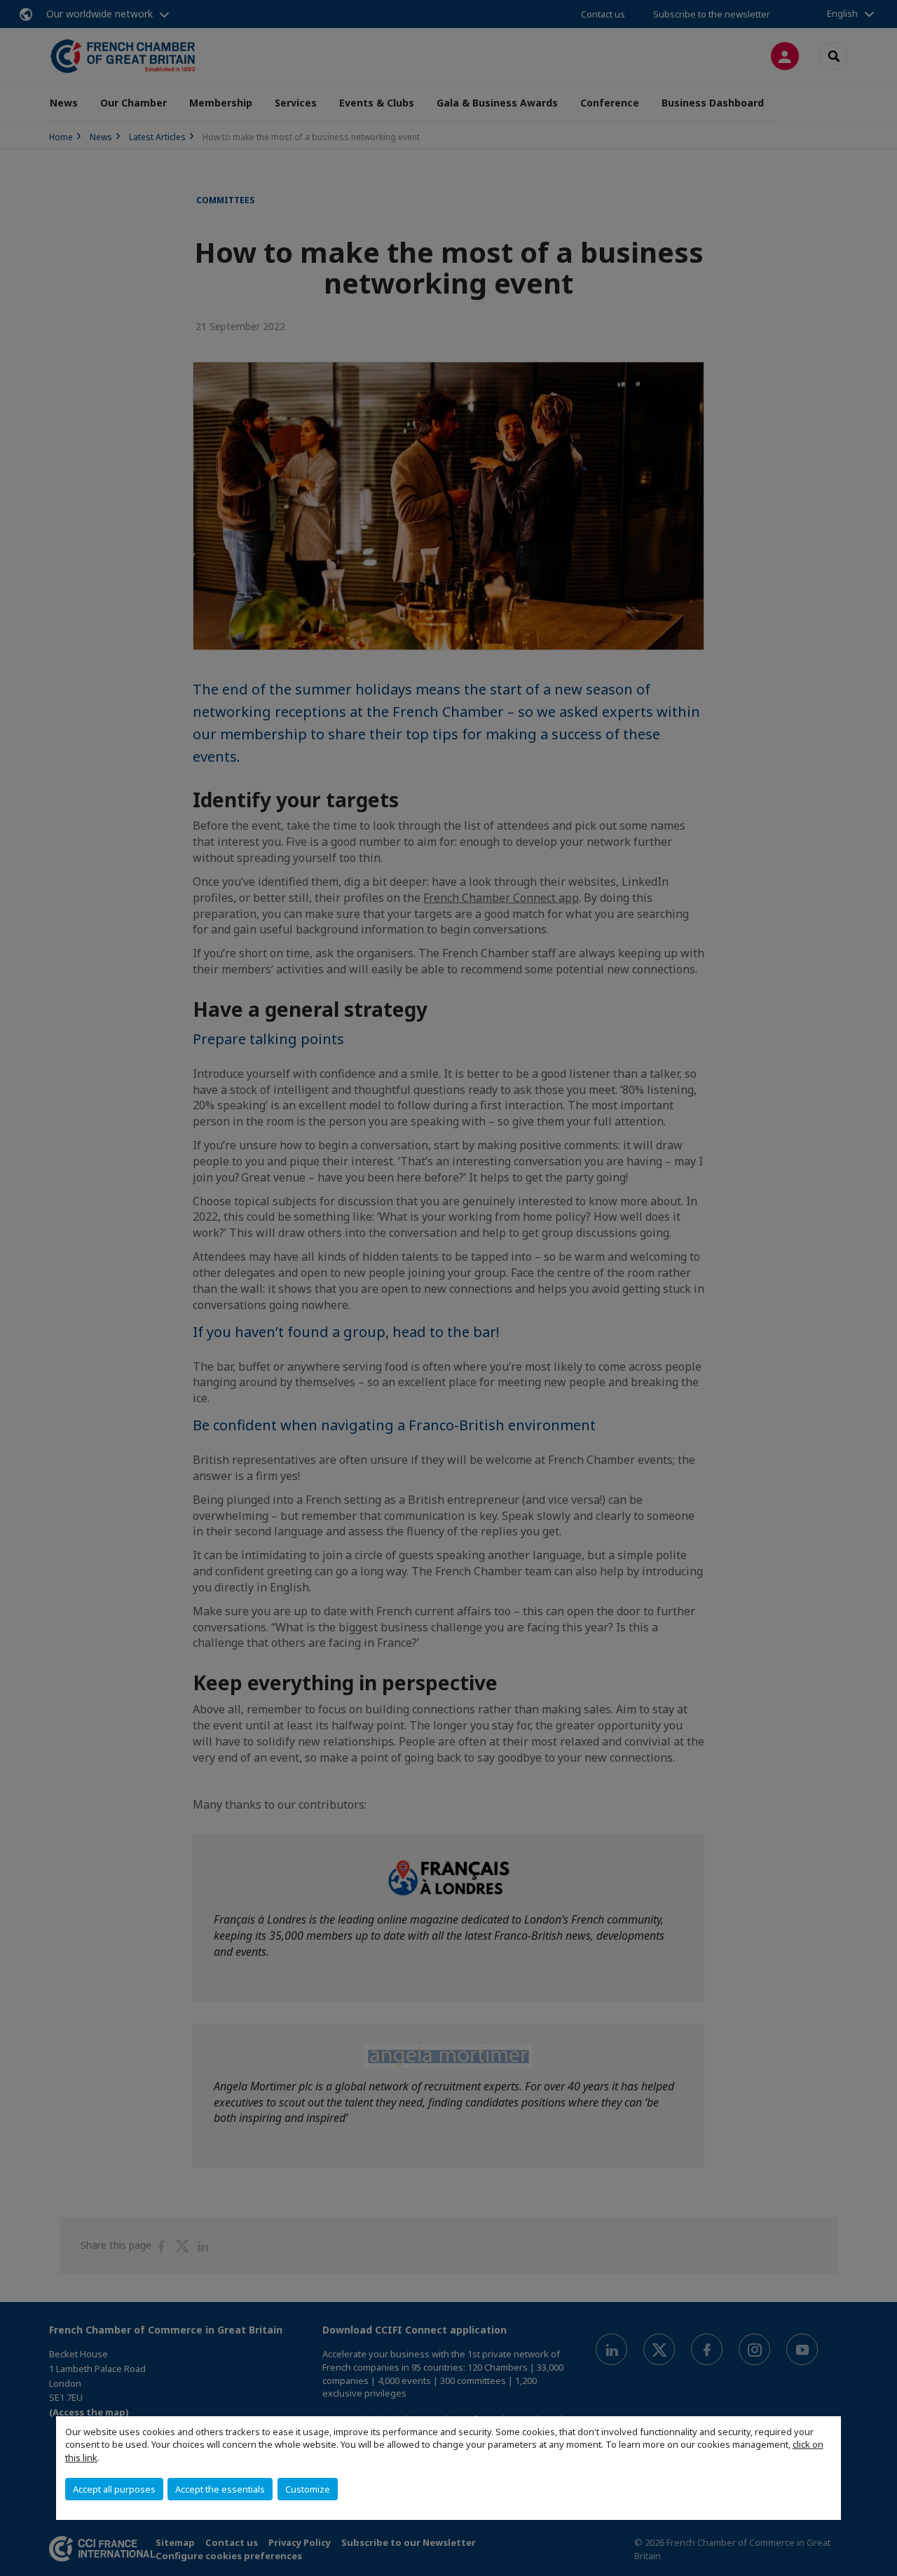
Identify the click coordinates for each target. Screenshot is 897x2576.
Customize (308, 2489)
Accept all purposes (114, 2489)
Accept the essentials (220, 2489)
